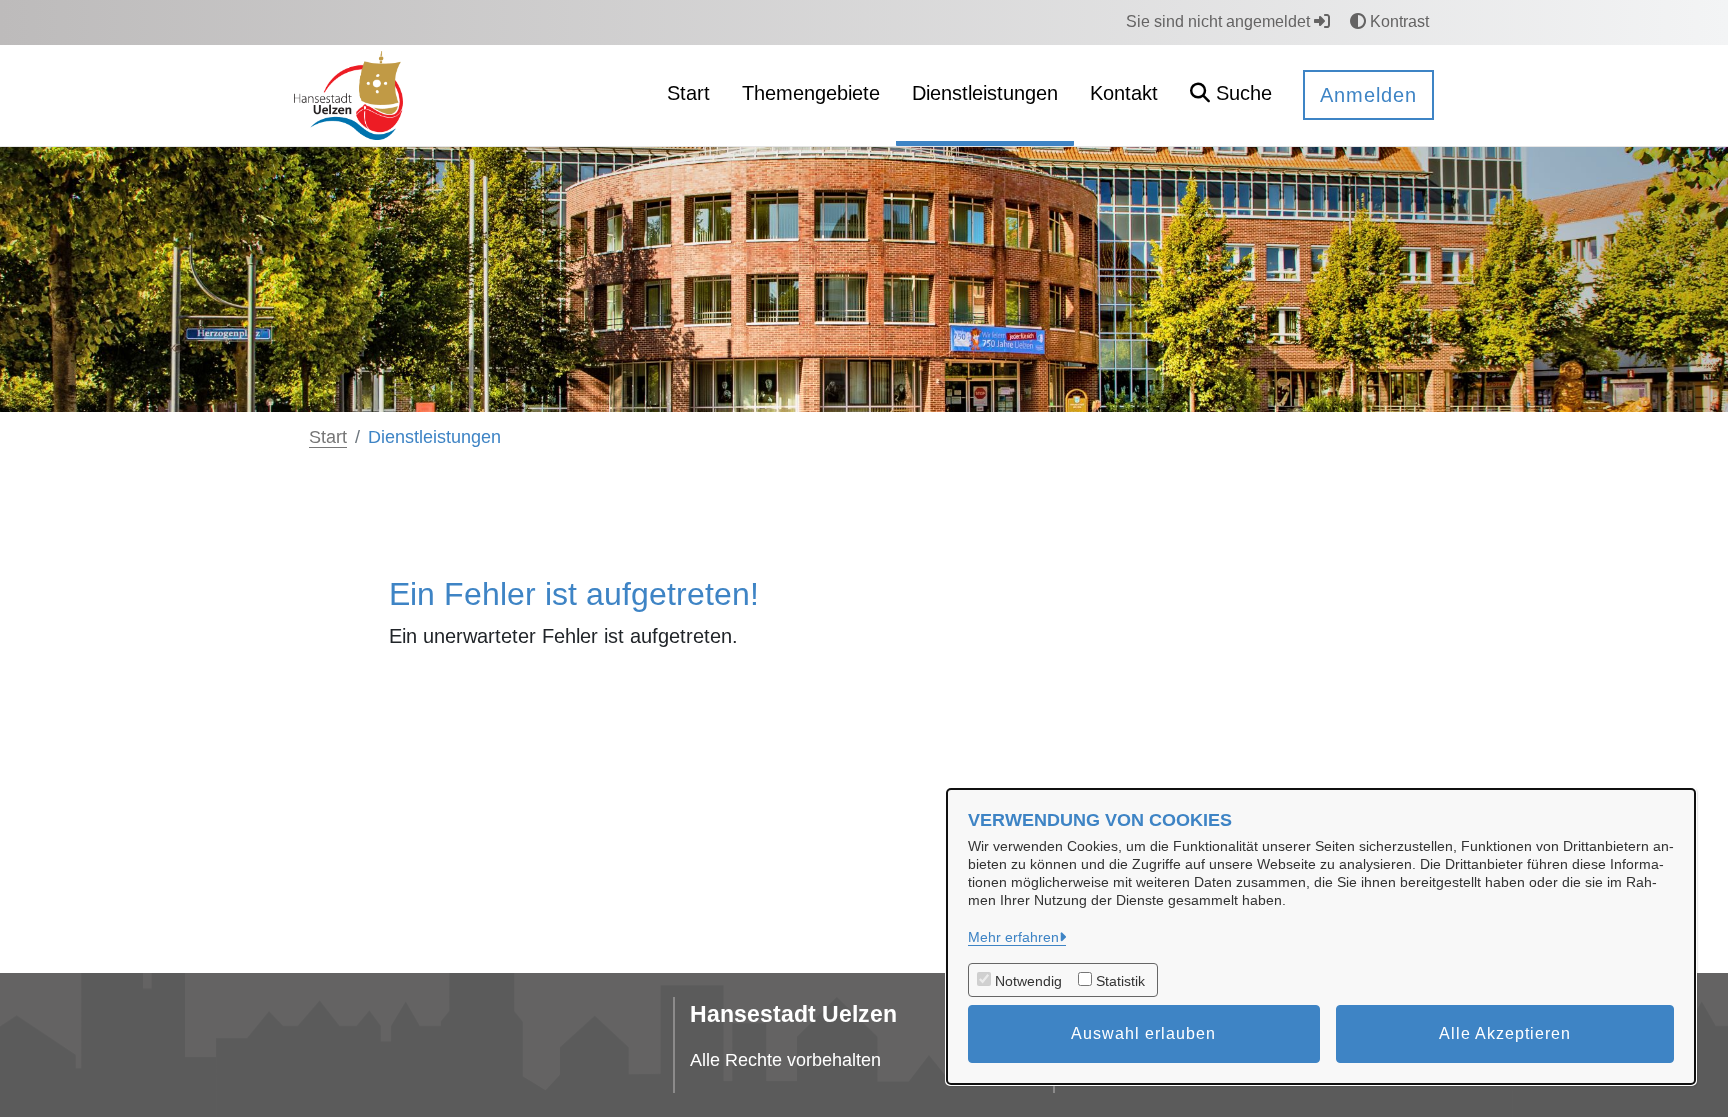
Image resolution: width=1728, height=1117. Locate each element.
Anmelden (1368, 95)
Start (328, 437)
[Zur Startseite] (348, 94)
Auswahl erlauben (1143, 1033)
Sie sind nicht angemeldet (1220, 21)
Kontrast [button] (1397, 21)
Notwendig (1028, 981)
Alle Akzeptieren (1505, 1033)
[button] (1231, 95)
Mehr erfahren (1013, 937)
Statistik (1120, 981)
